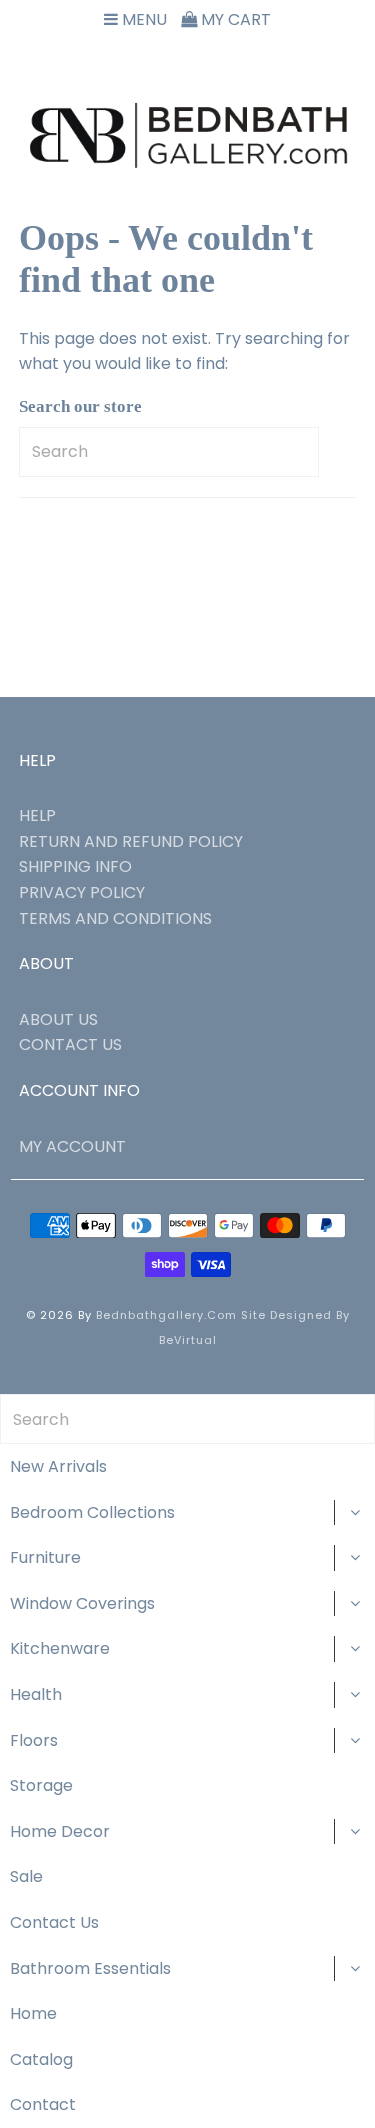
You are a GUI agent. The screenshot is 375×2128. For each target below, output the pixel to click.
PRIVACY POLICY (82, 892)
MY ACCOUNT (72, 1146)
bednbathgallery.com (166, 1315)
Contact (43, 2104)
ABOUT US (58, 1019)
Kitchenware (60, 1648)
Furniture (45, 1557)
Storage (41, 1785)
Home (33, 2013)
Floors (34, 1740)
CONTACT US (70, 1044)
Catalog (41, 2059)
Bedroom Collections (92, 1512)
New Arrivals (58, 1466)
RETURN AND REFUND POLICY (131, 841)
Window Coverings (82, 1603)
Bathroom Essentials (90, 1968)
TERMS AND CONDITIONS (115, 918)
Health (36, 1694)
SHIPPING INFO (75, 866)
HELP (37, 815)
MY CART (234, 19)
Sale (26, 1876)
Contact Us (54, 1922)
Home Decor (60, 1831)
